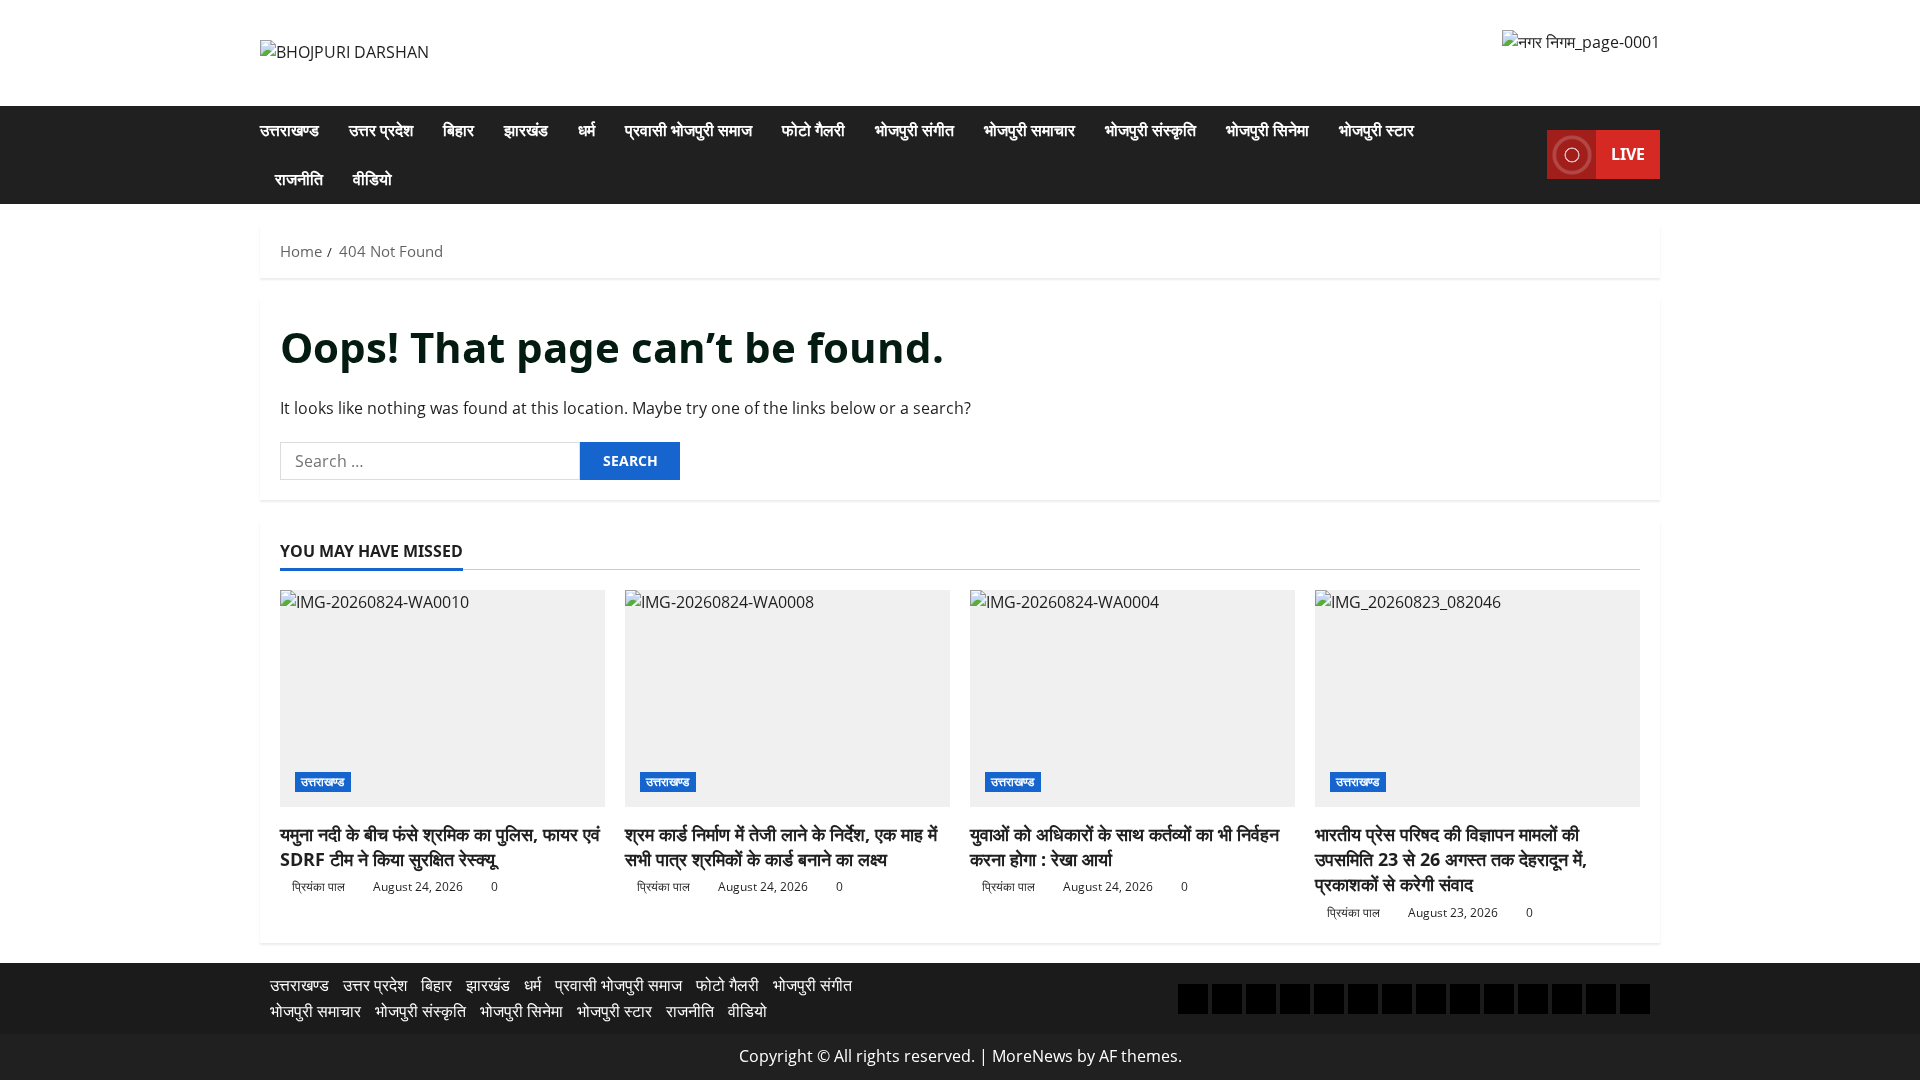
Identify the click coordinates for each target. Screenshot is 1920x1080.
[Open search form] (1526, 154)
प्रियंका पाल (318, 886)
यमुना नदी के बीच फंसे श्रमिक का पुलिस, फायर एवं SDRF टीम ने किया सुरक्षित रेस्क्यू (440, 846)
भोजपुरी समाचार (1029, 130)
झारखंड (526, 130)
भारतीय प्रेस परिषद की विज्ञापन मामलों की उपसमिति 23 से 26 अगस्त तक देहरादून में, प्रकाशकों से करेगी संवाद (1451, 859)
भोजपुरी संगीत (914, 130)
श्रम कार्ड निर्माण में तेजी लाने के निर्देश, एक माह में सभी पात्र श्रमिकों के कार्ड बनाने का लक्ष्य (781, 846)
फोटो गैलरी (813, 130)
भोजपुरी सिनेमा (1267, 130)
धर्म (586, 130)
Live (1628, 154)
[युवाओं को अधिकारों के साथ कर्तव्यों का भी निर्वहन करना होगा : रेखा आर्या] (1132, 698)
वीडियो (372, 179)
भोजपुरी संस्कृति (1150, 130)
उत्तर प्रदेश (381, 130)
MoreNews (1032, 1056)
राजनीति (299, 179)
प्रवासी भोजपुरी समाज (688, 130)
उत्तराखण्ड (289, 130)
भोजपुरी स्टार (1376, 130)
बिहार (458, 130)
